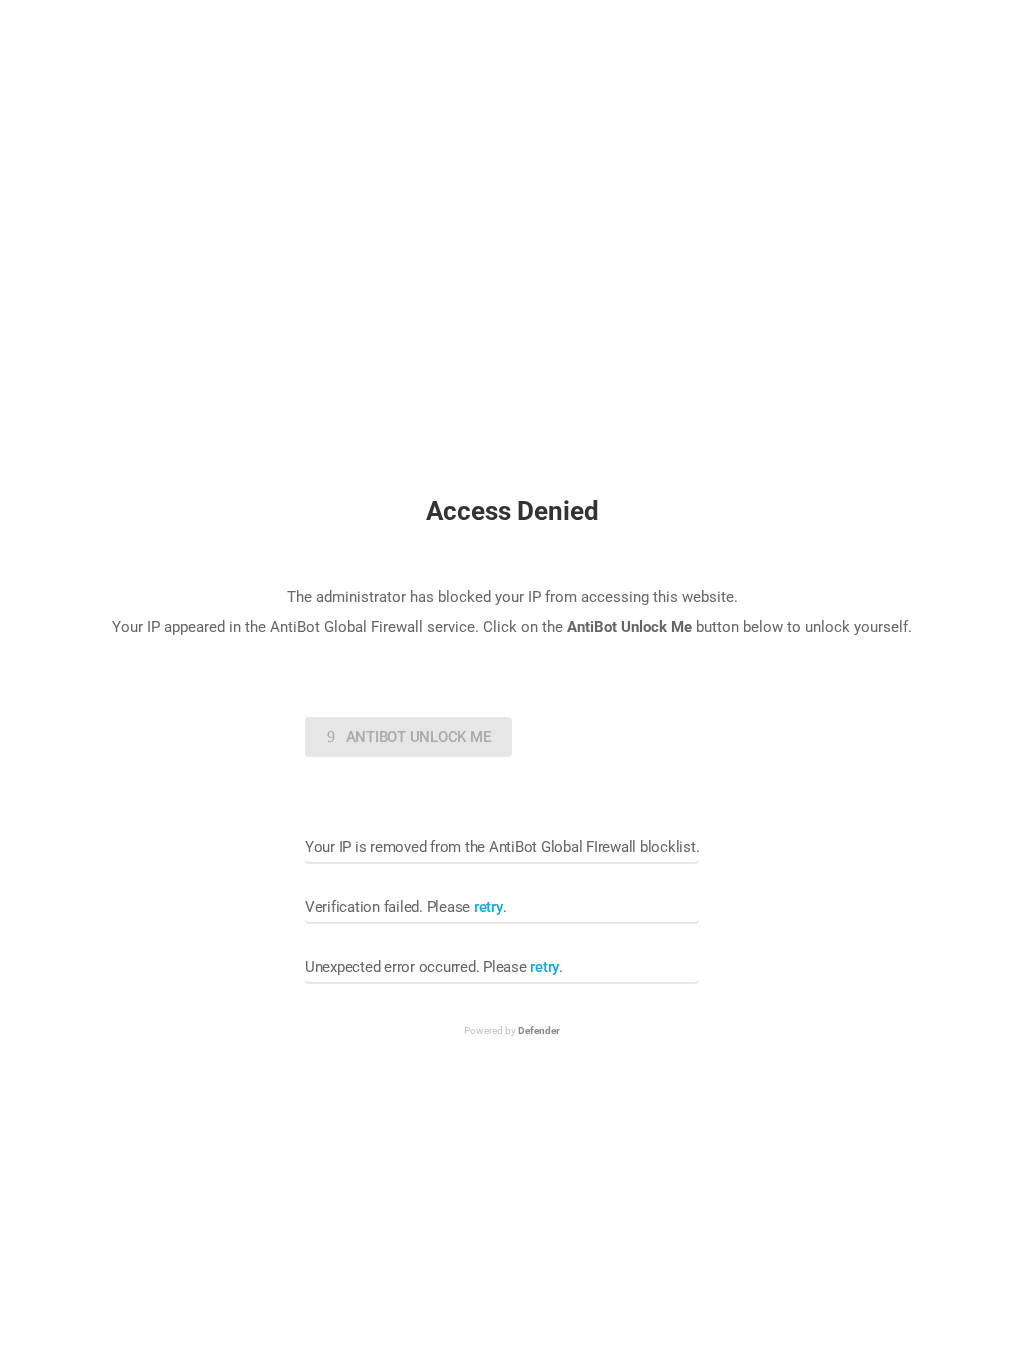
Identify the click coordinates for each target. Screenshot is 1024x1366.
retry (488, 907)
